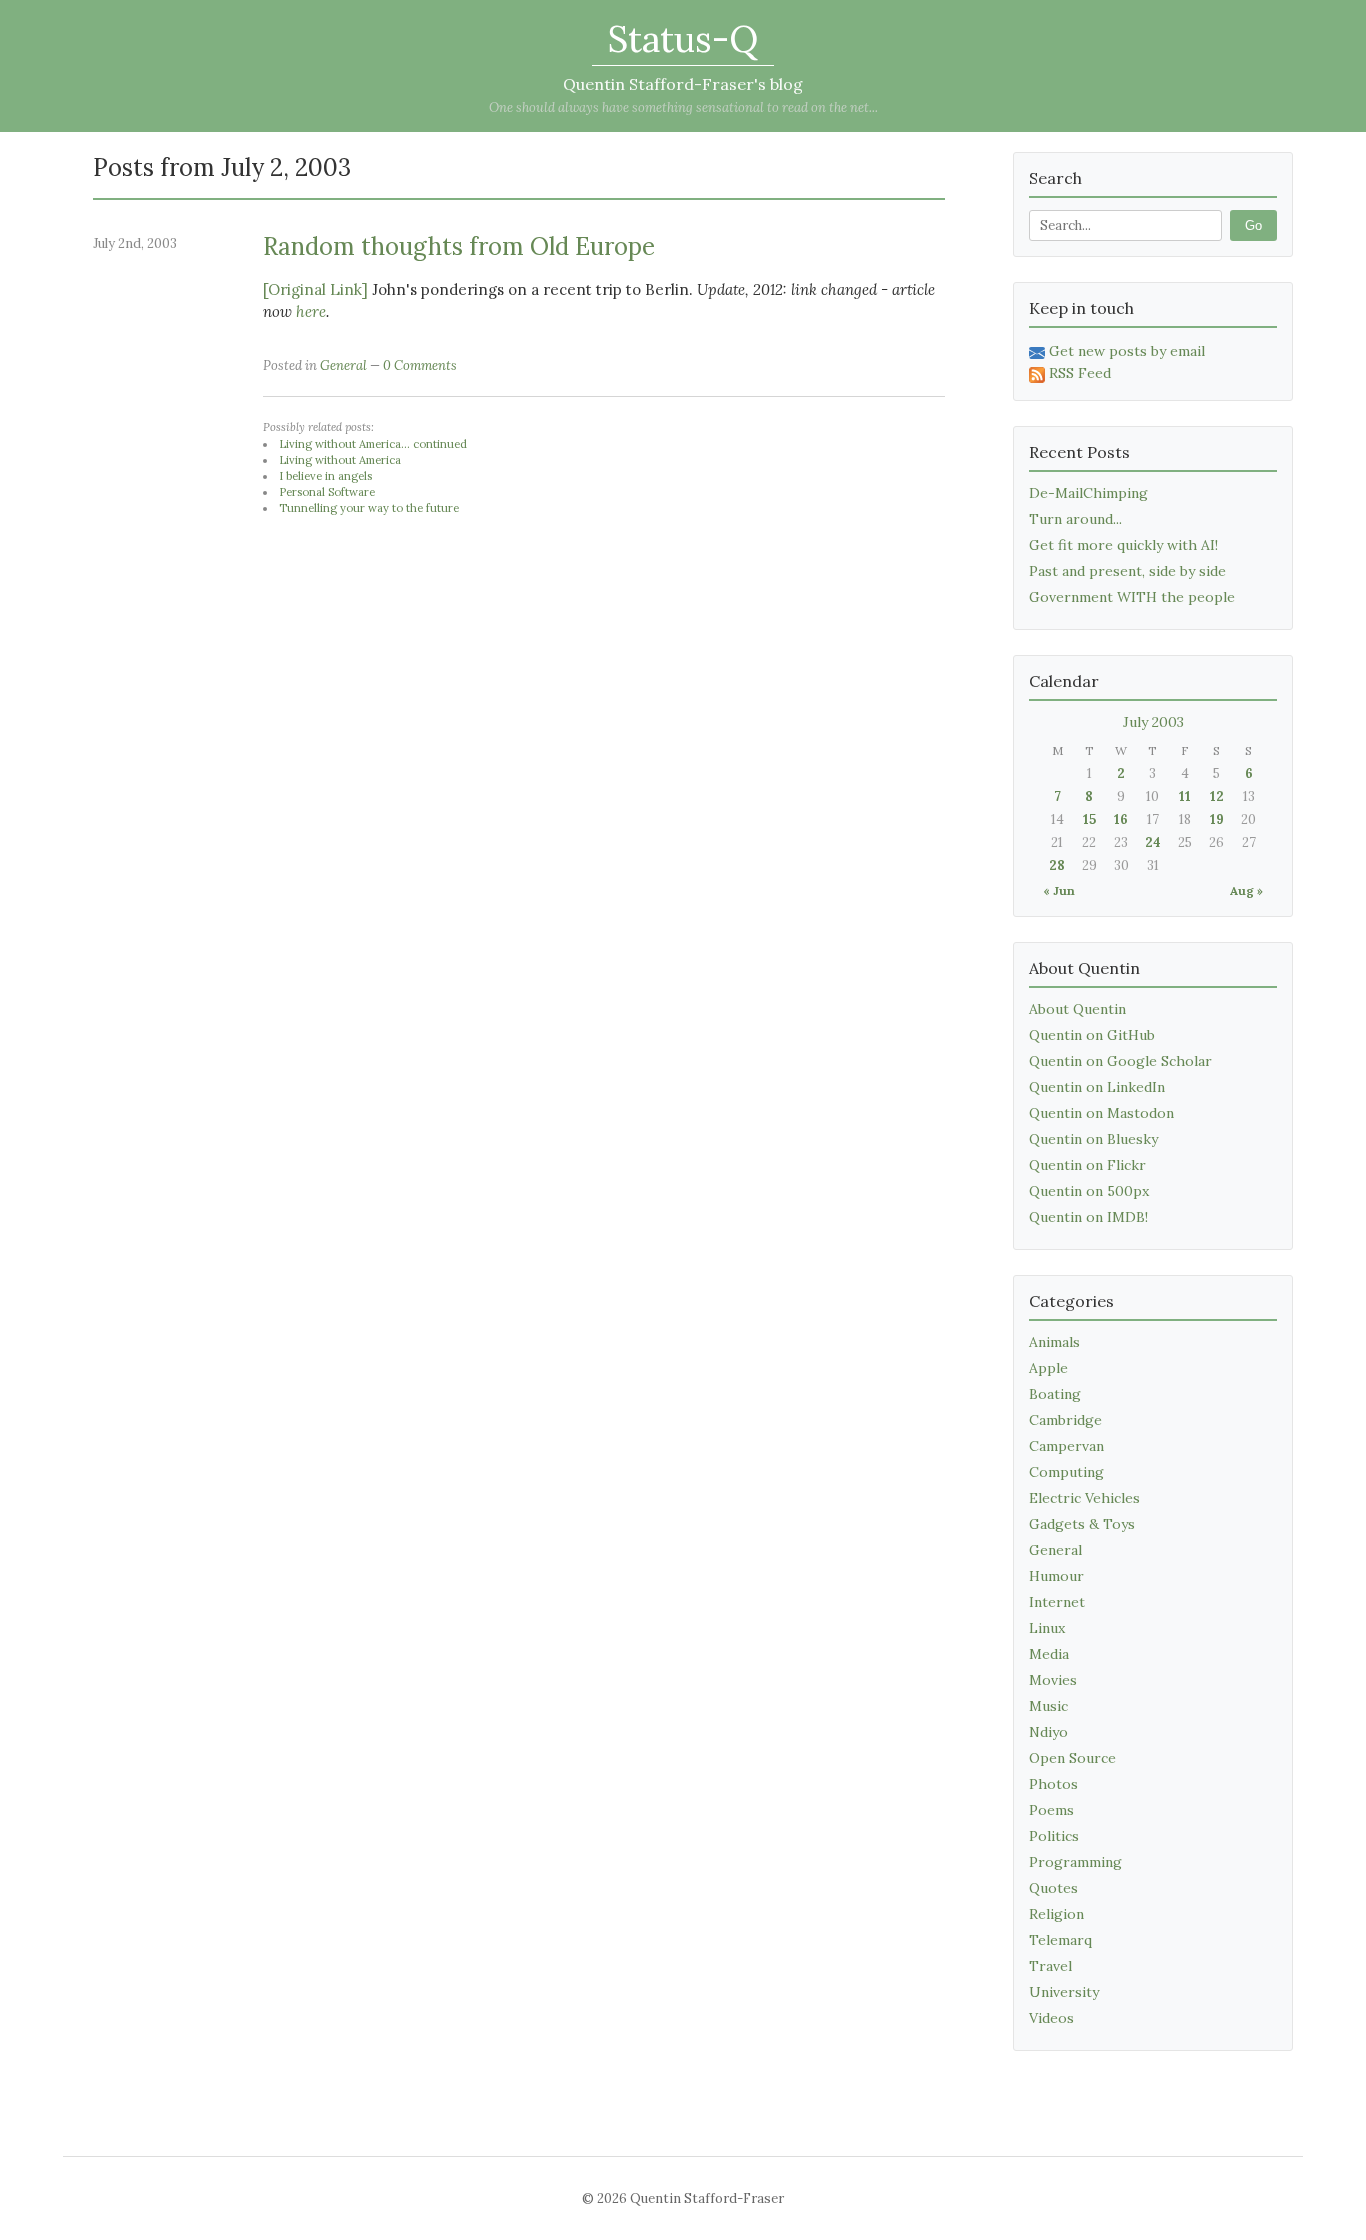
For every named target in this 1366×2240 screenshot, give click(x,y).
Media (1049, 1654)
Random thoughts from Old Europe (459, 246)
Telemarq (1060, 1940)
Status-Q (683, 39)
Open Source (1072, 1758)
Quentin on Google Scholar (1120, 1061)
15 (1089, 819)
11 (1185, 796)
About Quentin (1077, 1009)
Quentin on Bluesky (1093, 1139)
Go (1253, 225)
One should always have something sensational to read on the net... (683, 107)
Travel (1050, 1966)
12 (1217, 796)
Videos (1051, 2018)
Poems (1051, 1810)
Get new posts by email (1127, 351)
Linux (1047, 1628)
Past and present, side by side (1127, 571)
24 (1153, 842)
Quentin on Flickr (1087, 1165)
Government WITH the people (1132, 597)
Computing (1066, 1472)
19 (1217, 819)
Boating (1055, 1394)
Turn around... (1075, 519)
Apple (1048, 1368)
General (343, 365)
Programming (1075, 1862)
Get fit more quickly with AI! (1123, 545)
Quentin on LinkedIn (1097, 1087)
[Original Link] (315, 289)
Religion (1056, 1914)
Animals (1054, 1342)
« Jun (1059, 890)
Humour (1056, 1576)
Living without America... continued (373, 444)
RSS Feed (1080, 373)
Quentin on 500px (1089, 1191)
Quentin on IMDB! (1088, 1217)
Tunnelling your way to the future (369, 508)
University (1064, 1992)
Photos (1053, 1784)
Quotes (1053, 1888)
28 (1057, 865)
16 (1121, 819)
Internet (1057, 1602)
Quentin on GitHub (1092, 1035)
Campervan (1066, 1446)
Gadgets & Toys (1082, 1524)
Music (1048, 1706)
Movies (1053, 1680)
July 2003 (1153, 722)
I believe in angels (325, 476)
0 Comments (420, 365)
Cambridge (1065, 1420)
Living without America (340, 460)
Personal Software (327, 492)
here (311, 311)
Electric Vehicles (1084, 1498)
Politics (1054, 1836)
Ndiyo (1048, 1732)
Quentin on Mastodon (1101, 1113)
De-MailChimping (1088, 493)
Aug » (1246, 890)
